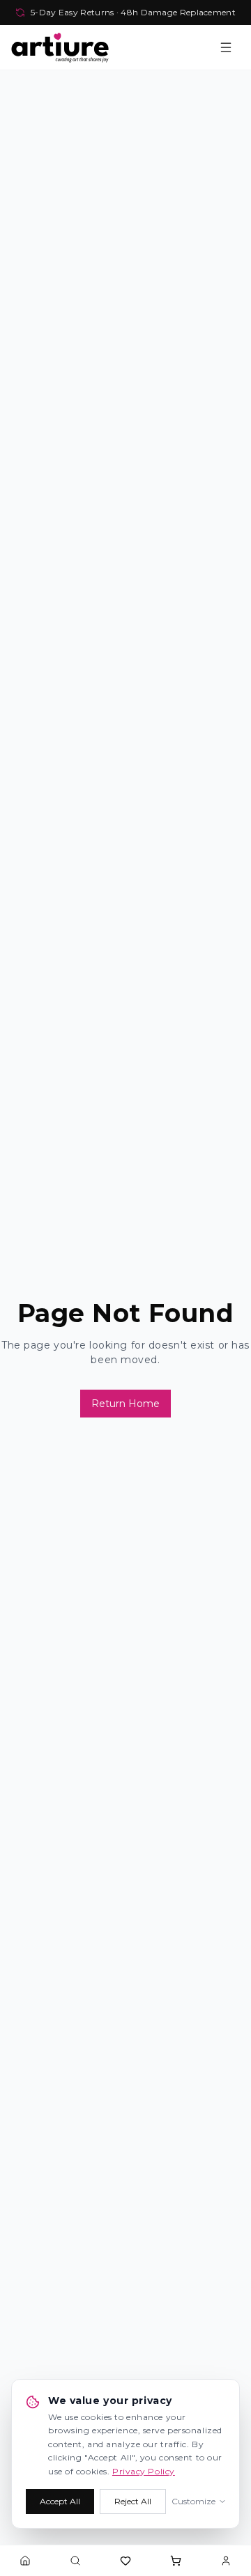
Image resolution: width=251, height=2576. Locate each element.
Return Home (125, 1404)
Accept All (60, 2501)
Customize (193, 2501)
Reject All (133, 2501)
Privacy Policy (144, 2471)
